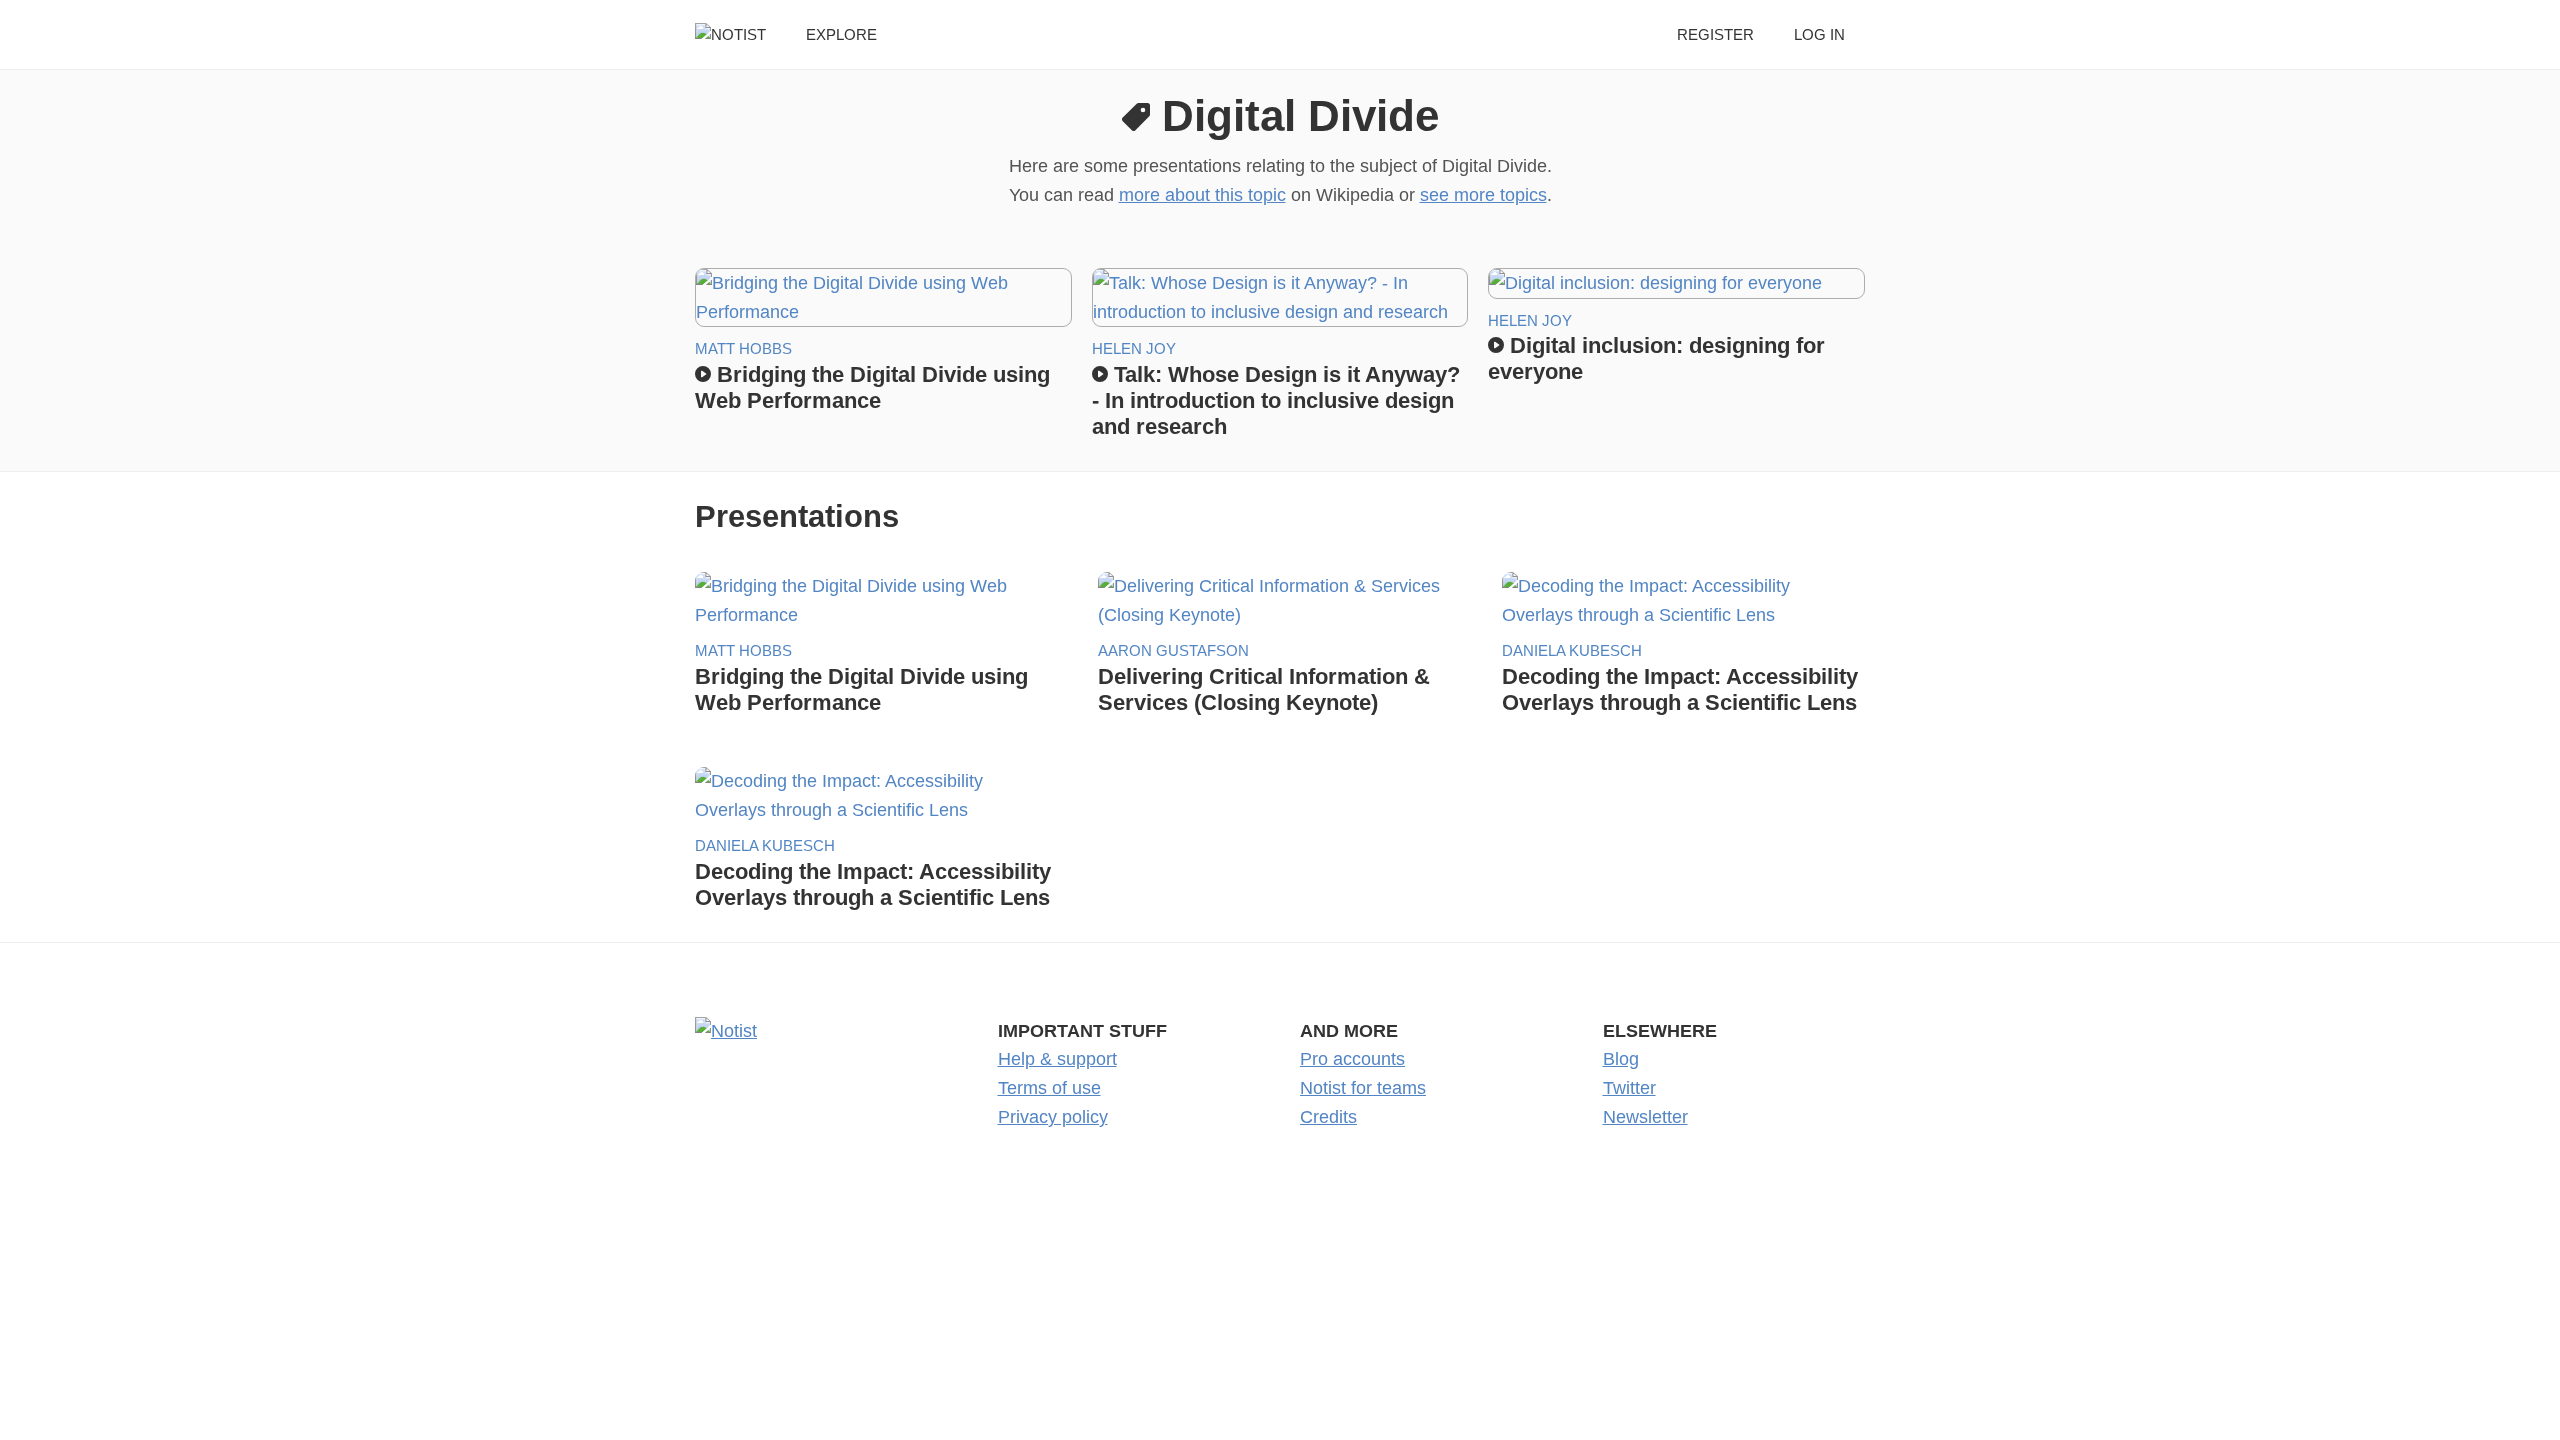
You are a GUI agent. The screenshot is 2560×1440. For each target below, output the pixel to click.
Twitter (1629, 1088)
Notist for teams (1363, 1088)
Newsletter (1645, 1117)
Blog (1621, 1059)
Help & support (1057, 1059)
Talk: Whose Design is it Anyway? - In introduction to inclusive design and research (1276, 400)
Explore (841, 34)
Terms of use (1049, 1088)
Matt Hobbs (743, 348)
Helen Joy (1134, 348)
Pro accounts (1352, 1059)
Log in (1819, 34)
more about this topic (1202, 195)
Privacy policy (1053, 1117)
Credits (1328, 1117)
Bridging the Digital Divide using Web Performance (872, 387)
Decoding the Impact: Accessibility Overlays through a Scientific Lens (1680, 689)
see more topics (1483, 195)
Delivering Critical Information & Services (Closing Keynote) (1264, 689)
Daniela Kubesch (1572, 650)
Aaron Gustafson (1173, 650)
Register (1715, 34)
